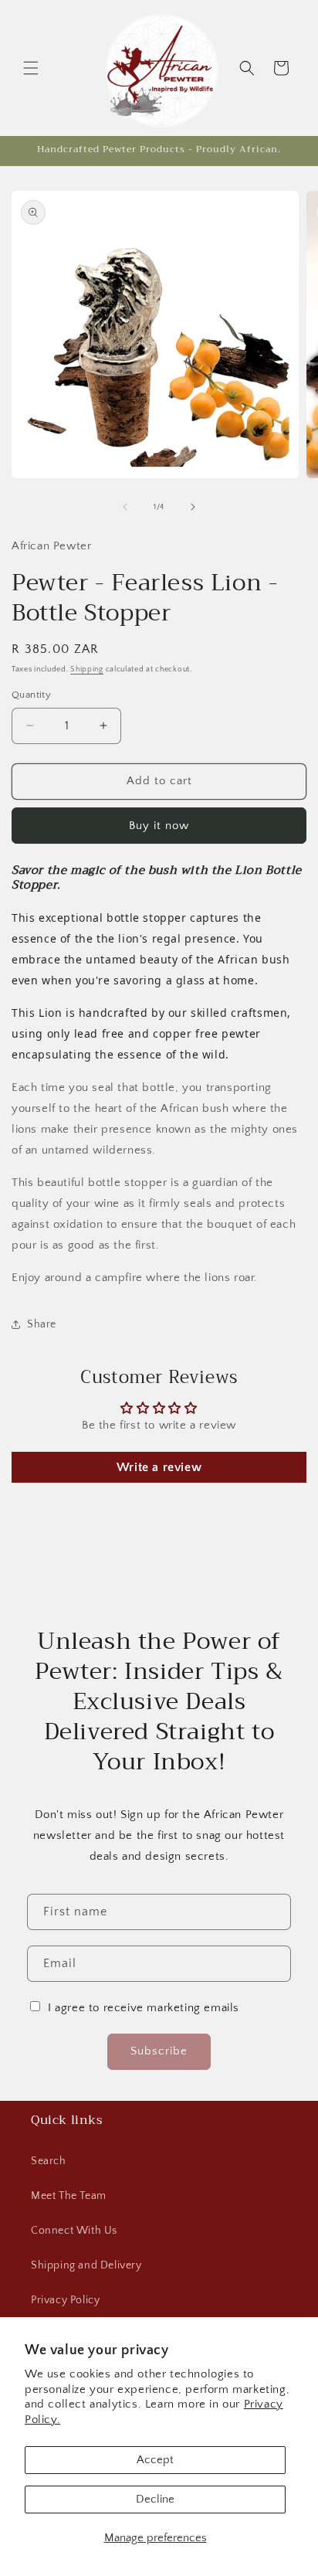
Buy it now (159, 826)
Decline (155, 2499)
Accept (155, 2460)
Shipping (87, 669)
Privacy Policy (65, 2300)
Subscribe (159, 2051)
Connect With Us (74, 2231)
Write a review (159, 1467)
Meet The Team (69, 2196)
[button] (31, 68)
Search (49, 2161)
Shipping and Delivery (86, 2265)
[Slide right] (193, 507)
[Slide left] (125, 507)
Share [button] (42, 1324)
